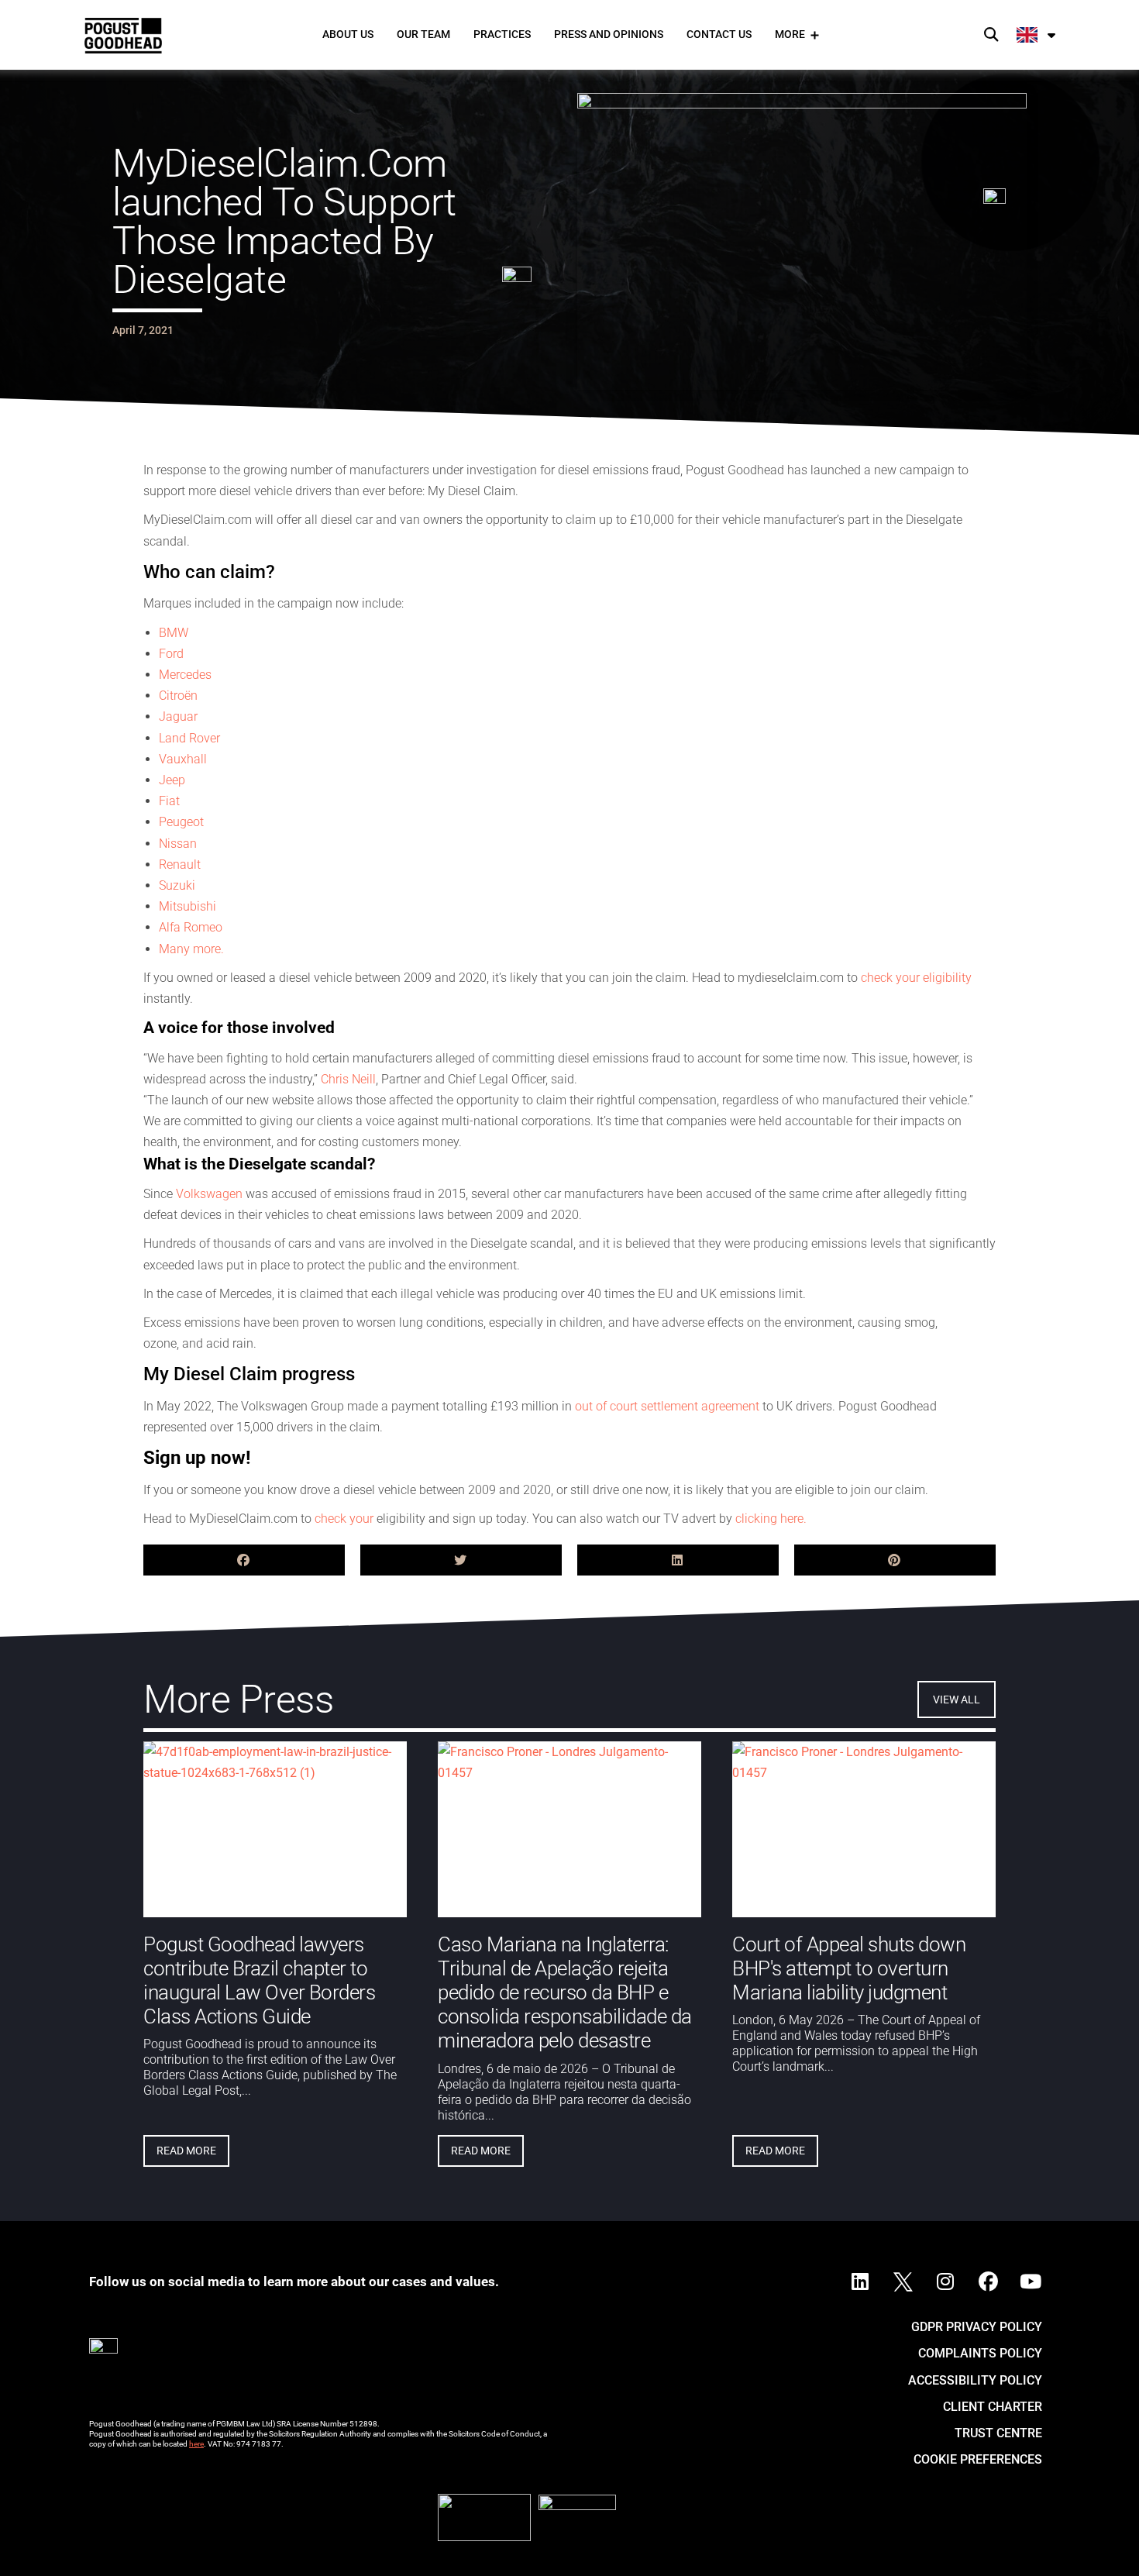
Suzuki (177, 885)
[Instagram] (945, 2282)
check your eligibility (916, 978)
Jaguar (178, 716)
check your (346, 1519)
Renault (180, 864)
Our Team (423, 34)
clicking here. (771, 1519)
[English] (1037, 35)
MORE (790, 34)
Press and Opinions (609, 34)
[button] (991, 35)
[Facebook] (988, 2282)
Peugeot (181, 822)
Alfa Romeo (191, 927)
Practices (502, 34)
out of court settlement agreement (667, 1406)
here (196, 2444)
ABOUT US (348, 34)
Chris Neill (348, 1079)
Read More (186, 2151)
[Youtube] (1031, 2282)
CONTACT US (719, 34)
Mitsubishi (188, 906)
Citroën (178, 696)
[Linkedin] (860, 2282)
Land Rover (189, 738)
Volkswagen (209, 1194)
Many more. (191, 949)
